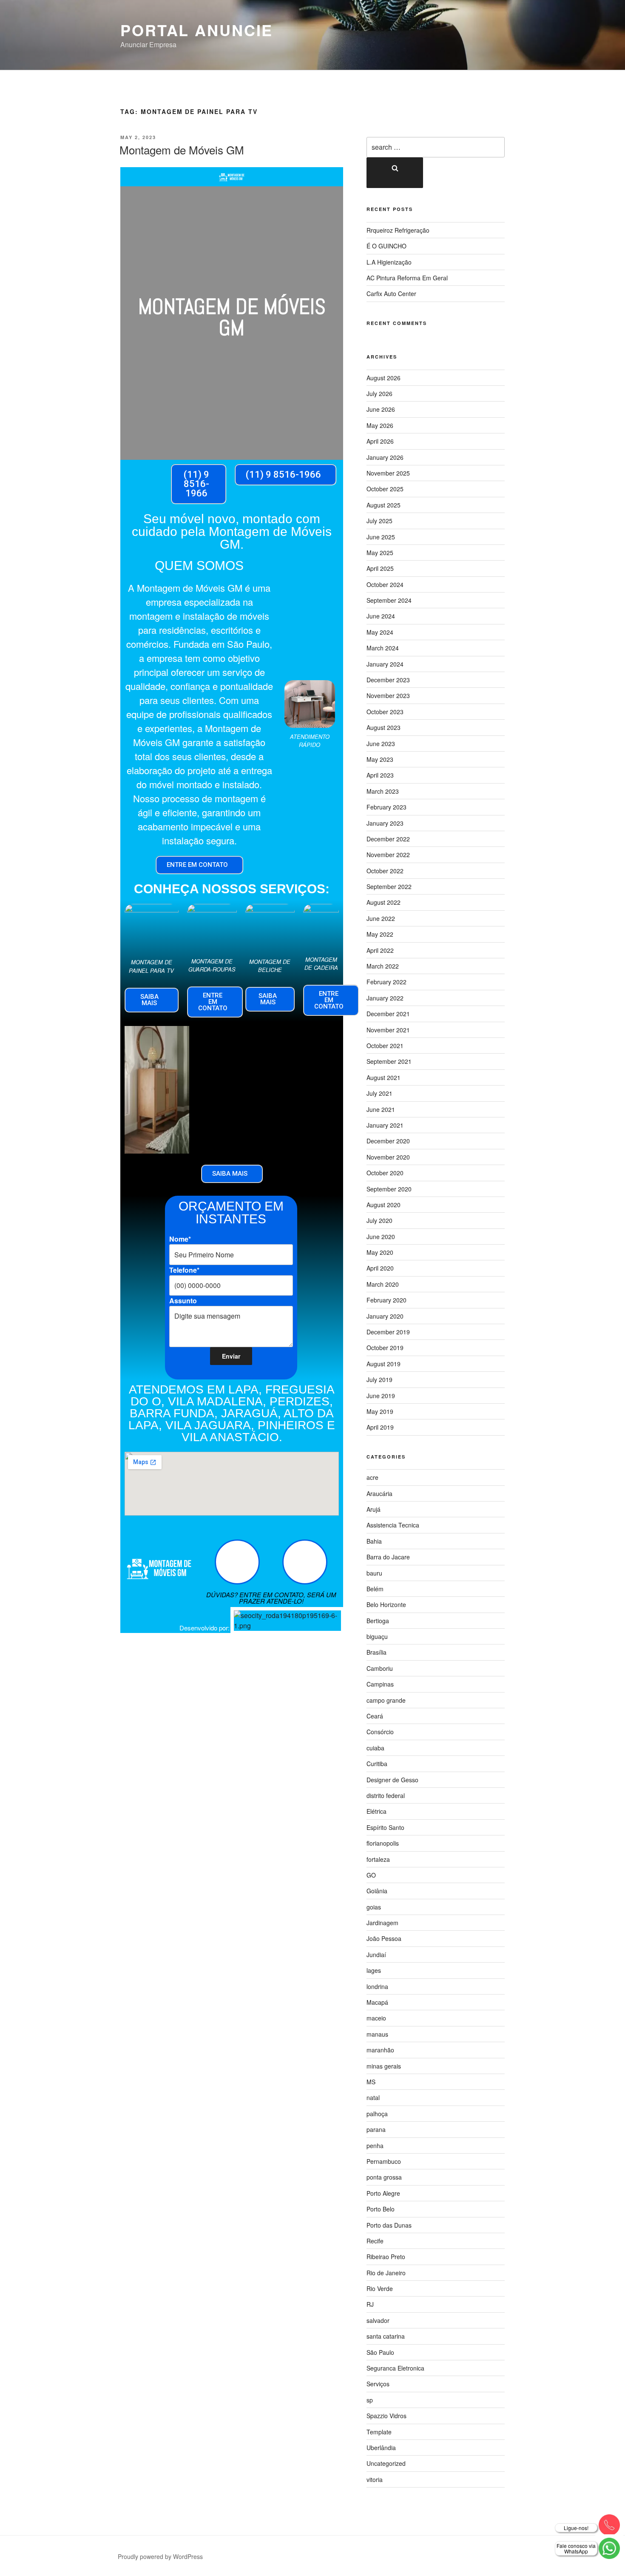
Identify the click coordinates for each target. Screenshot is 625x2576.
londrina (377, 1986)
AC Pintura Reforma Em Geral (407, 278)
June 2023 (381, 744)
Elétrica (376, 1811)
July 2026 (379, 393)
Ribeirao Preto (386, 2257)
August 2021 (384, 1077)
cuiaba (375, 1748)
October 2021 (385, 1046)
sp (370, 2400)
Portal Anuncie (197, 30)
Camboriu (380, 1668)
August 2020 (384, 1205)
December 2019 (388, 1332)
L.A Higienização (389, 262)
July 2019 (379, 1379)
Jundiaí (376, 1955)
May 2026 (380, 425)
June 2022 (381, 918)
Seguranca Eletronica (395, 2368)
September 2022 (389, 886)
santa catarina (386, 2336)
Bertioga (378, 1621)
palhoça (377, 2114)
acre (372, 1477)
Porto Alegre (383, 2193)
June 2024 (381, 616)
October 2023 (385, 712)
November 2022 (388, 855)
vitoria (375, 2479)
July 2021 (379, 1093)
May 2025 (380, 553)
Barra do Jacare (388, 1557)
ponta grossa (384, 2177)
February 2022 (386, 982)
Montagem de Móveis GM (182, 150)
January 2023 (385, 823)
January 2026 (385, 457)
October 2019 (385, 1348)
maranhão (380, 2050)
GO (371, 1875)
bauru (374, 1573)
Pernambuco (384, 2161)
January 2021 (385, 1125)
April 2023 (380, 775)
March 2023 (383, 791)
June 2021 (381, 1109)
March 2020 (383, 1284)
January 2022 (385, 998)
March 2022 (383, 966)
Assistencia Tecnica (393, 1525)
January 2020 (385, 1316)
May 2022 (380, 934)
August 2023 (384, 727)
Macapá (377, 2002)
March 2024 (383, 648)
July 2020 (379, 1220)
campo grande (386, 1700)
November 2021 (388, 1030)
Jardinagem (382, 1923)
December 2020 (388, 1141)
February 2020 (386, 1300)
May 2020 (380, 1252)
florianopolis (383, 1843)
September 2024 (389, 600)
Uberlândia (381, 2448)
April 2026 (380, 441)
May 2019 (380, 1411)
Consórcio (380, 1732)
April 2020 (380, 1268)
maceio (376, 2018)
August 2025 (384, 505)
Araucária (379, 1493)
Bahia (374, 1541)
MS (371, 2082)
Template (379, 2432)
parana (376, 2129)
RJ (370, 2304)
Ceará (375, 1716)
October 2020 (385, 1173)
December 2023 (388, 680)
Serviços (378, 2384)
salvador (378, 2320)
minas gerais (384, 2066)
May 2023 (380, 759)
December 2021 (388, 1014)
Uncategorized (386, 2463)
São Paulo (380, 2352)
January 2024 (385, 664)
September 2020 (389, 1189)
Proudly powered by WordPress (160, 2556)
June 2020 (381, 1237)
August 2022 (384, 902)
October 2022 (385, 871)
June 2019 (381, 1396)
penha (375, 2146)
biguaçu (377, 1636)
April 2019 (380, 1427)
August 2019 (384, 1364)
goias (374, 1907)
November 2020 (388, 1157)
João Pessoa (384, 1938)
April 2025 (380, 568)
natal (373, 2097)
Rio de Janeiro (386, 2273)
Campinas (380, 1684)
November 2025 (388, 473)
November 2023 (388, 695)
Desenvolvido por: (205, 1628)
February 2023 (386, 807)
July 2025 (379, 521)
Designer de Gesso (392, 1780)
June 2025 (381, 537)
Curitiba (377, 1764)
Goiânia (377, 1891)
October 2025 (385, 489)
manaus (377, 2034)
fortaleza (378, 1859)
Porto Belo (381, 2209)
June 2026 (381, 409)
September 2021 (389, 1061)
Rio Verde (380, 2288)
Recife (375, 2241)
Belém (375, 1589)
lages (374, 1970)
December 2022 (388, 839)
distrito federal (386, 1795)
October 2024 (385, 584)
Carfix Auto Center (391, 294)
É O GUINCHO (386, 246)
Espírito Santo (385, 1827)
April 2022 (380, 950)
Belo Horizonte (386, 1604)
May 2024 (380, 632)
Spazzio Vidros (386, 2416)
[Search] (395, 173)
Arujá (374, 1509)
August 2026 (384, 378)
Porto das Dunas (389, 2225)
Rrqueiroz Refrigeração (398, 230)
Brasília (376, 1652)
